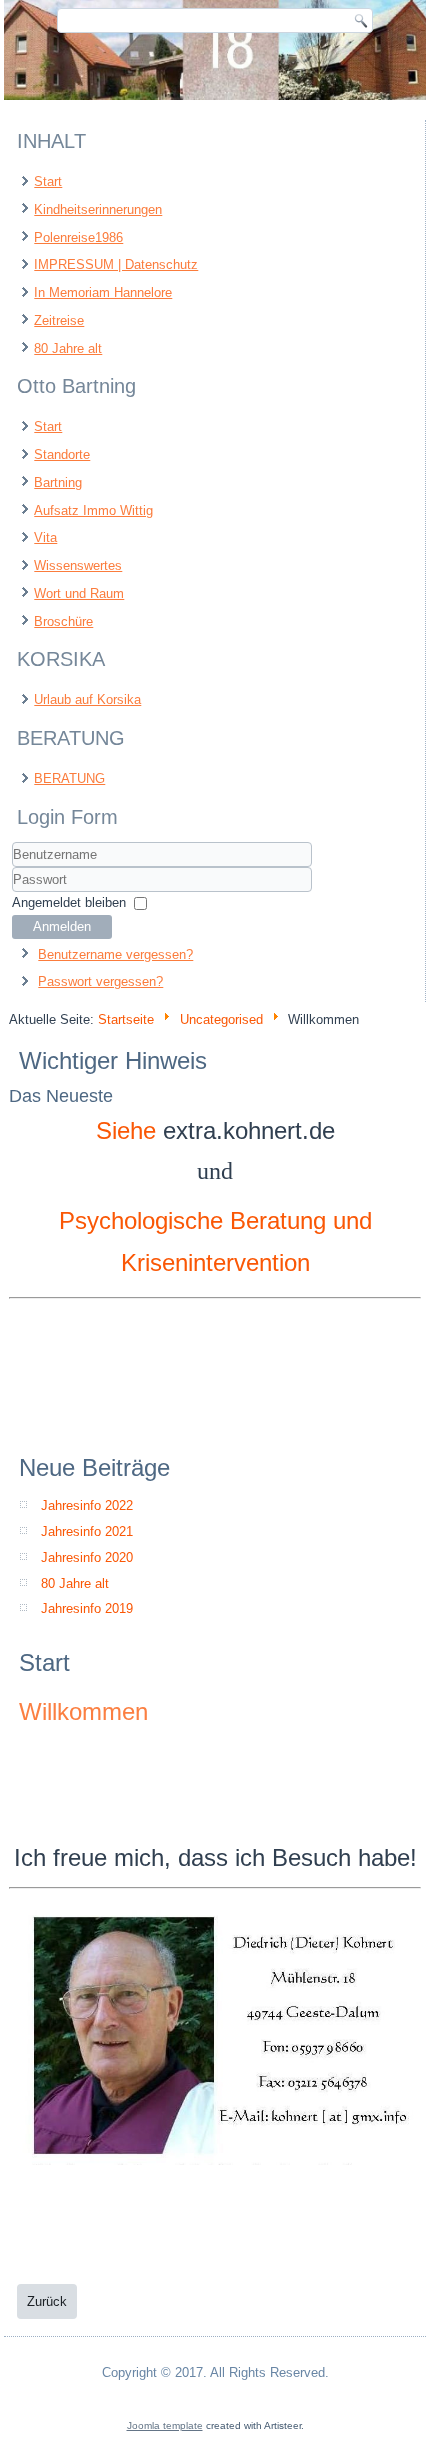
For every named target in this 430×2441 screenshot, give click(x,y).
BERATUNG (69, 778)
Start (48, 181)
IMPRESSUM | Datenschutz (116, 264)
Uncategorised (221, 1019)
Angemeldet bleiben (69, 902)
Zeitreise (59, 320)
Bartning (58, 482)
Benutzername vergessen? (115, 954)
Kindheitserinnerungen (98, 209)
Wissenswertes (78, 565)
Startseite (126, 1019)
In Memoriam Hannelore (103, 292)
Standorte (62, 454)
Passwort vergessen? (100, 981)
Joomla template (165, 2425)
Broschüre (63, 621)
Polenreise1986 (78, 237)
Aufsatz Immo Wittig (93, 510)
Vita (45, 537)
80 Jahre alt (68, 348)
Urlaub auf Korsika (87, 699)
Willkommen (83, 1711)
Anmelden (62, 926)
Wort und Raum (79, 593)
